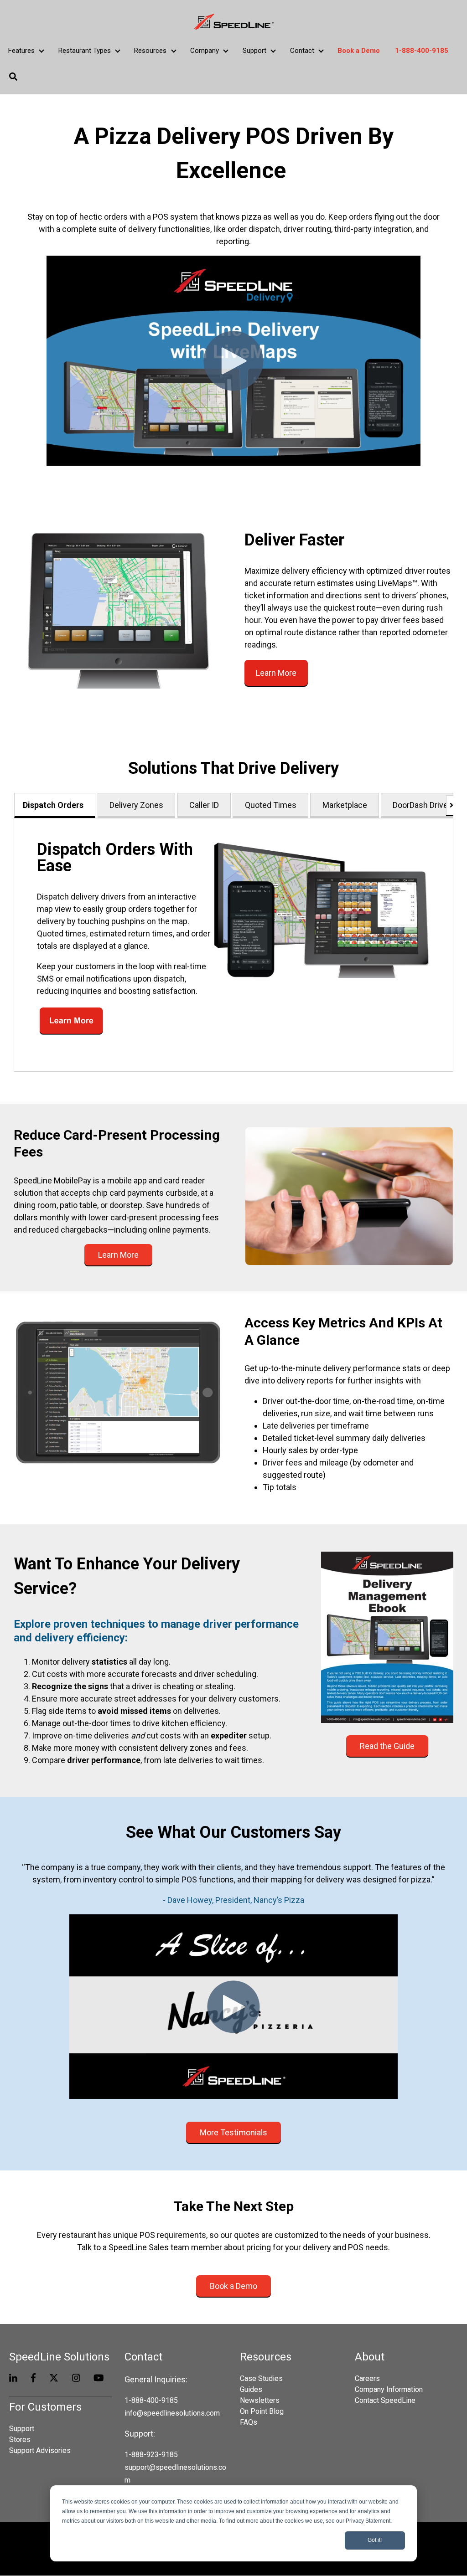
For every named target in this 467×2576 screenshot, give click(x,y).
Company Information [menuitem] (389, 2389)
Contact (302, 51)
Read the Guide (387, 1746)
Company (205, 51)
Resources (150, 51)
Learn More (276, 673)
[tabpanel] (233, 945)
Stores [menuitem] (20, 2440)
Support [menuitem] (22, 2429)
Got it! (375, 2540)
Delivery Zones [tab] (136, 805)
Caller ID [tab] (204, 805)
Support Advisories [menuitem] (40, 2450)
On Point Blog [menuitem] (262, 2411)
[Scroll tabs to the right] (450, 805)
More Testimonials (233, 2132)
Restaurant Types (85, 51)
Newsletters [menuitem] (260, 2400)
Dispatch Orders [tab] (53, 805)
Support (254, 51)
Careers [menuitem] (367, 2378)
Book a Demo (233, 2286)
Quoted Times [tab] (271, 805)
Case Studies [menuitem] (261, 2378)
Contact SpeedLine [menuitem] (385, 2400)
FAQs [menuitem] (249, 2422)
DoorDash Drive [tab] (420, 805)
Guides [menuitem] (251, 2389)
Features (21, 51)
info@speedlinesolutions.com (172, 2413)
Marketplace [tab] (345, 805)
